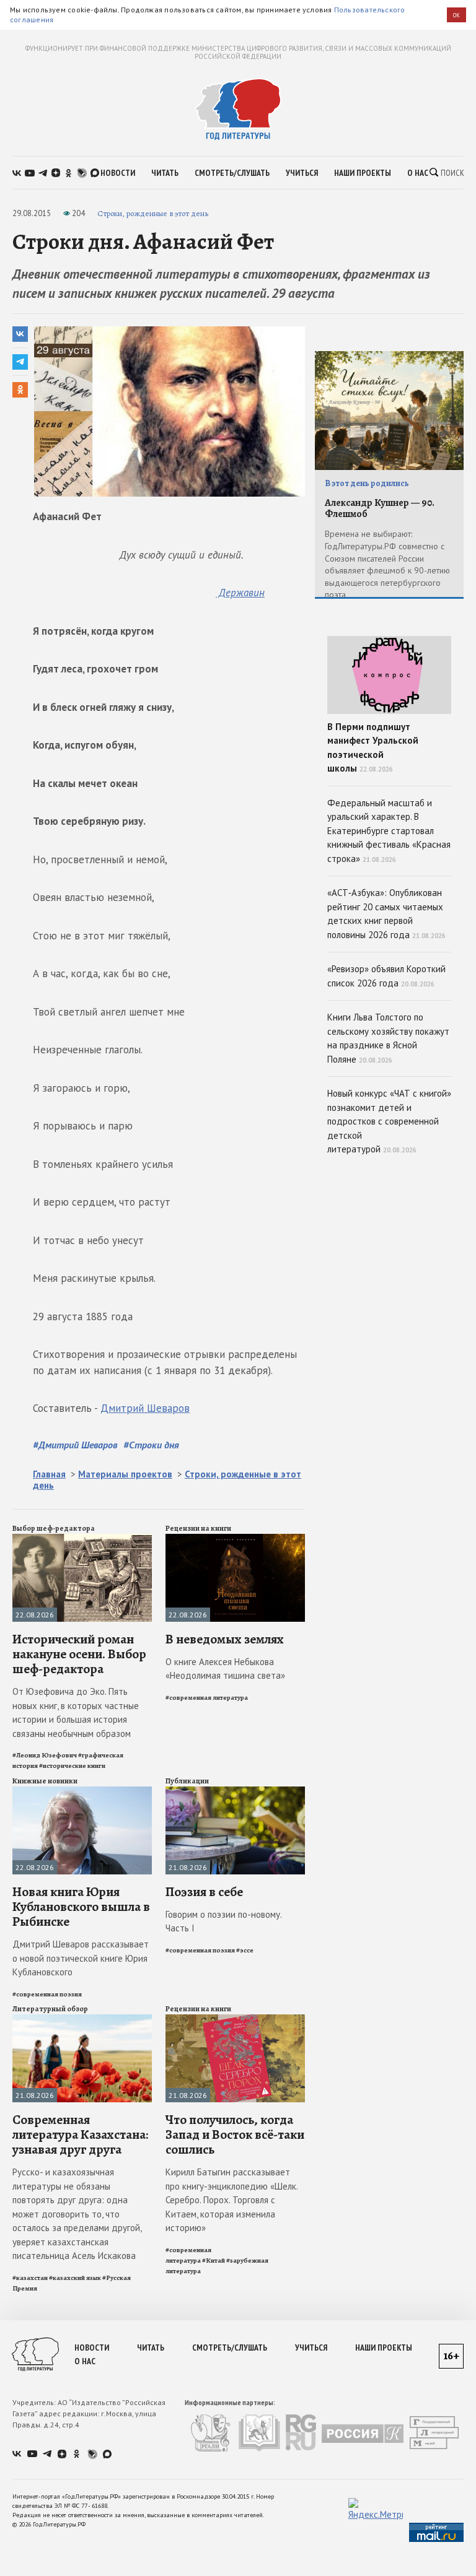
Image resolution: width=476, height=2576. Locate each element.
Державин (240, 593)
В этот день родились (367, 483)
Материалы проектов (125, 1474)
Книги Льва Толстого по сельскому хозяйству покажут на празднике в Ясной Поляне (388, 1038)
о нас (418, 173)
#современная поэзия (47, 1994)
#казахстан (30, 2278)
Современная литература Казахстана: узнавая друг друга (80, 2134)
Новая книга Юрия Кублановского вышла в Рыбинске (81, 1907)
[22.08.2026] (82, 1539)
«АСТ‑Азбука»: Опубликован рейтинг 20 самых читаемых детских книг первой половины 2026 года (386, 914)
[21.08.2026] (235, 1792)
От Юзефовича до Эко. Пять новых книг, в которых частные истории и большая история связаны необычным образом (76, 1712)
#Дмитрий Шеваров (75, 1445)
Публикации (187, 1781)
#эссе (245, 1950)
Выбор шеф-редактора (54, 1528)
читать (165, 173)
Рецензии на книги (198, 1528)
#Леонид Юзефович (45, 1755)
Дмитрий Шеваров (145, 1408)
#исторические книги (72, 1766)
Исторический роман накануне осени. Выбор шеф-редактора (79, 1654)
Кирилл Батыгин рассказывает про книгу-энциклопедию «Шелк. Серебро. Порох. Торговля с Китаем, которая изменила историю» (231, 2200)
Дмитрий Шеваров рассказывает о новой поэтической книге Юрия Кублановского (81, 1958)
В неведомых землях (225, 1639)
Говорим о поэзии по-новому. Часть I (223, 1921)
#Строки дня (151, 1445)
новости (118, 173)
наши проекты (363, 173)
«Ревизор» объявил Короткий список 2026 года (386, 976)
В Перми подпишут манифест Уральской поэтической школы (373, 748)
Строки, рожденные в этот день (153, 213)
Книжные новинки (45, 1781)
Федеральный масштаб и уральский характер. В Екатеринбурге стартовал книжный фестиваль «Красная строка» (389, 831)
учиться (302, 173)
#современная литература (207, 1698)
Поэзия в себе (204, 1892)
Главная (49, 1474)
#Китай (214, 2261)
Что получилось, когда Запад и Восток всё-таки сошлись (235, 2134)
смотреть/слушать (232, 173)
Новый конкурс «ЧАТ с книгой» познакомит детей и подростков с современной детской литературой (389, 1121)
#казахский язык (75, 2278)
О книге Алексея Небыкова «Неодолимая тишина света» (225, 1669)
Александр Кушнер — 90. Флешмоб (380, 509)
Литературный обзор (50, 2009)
